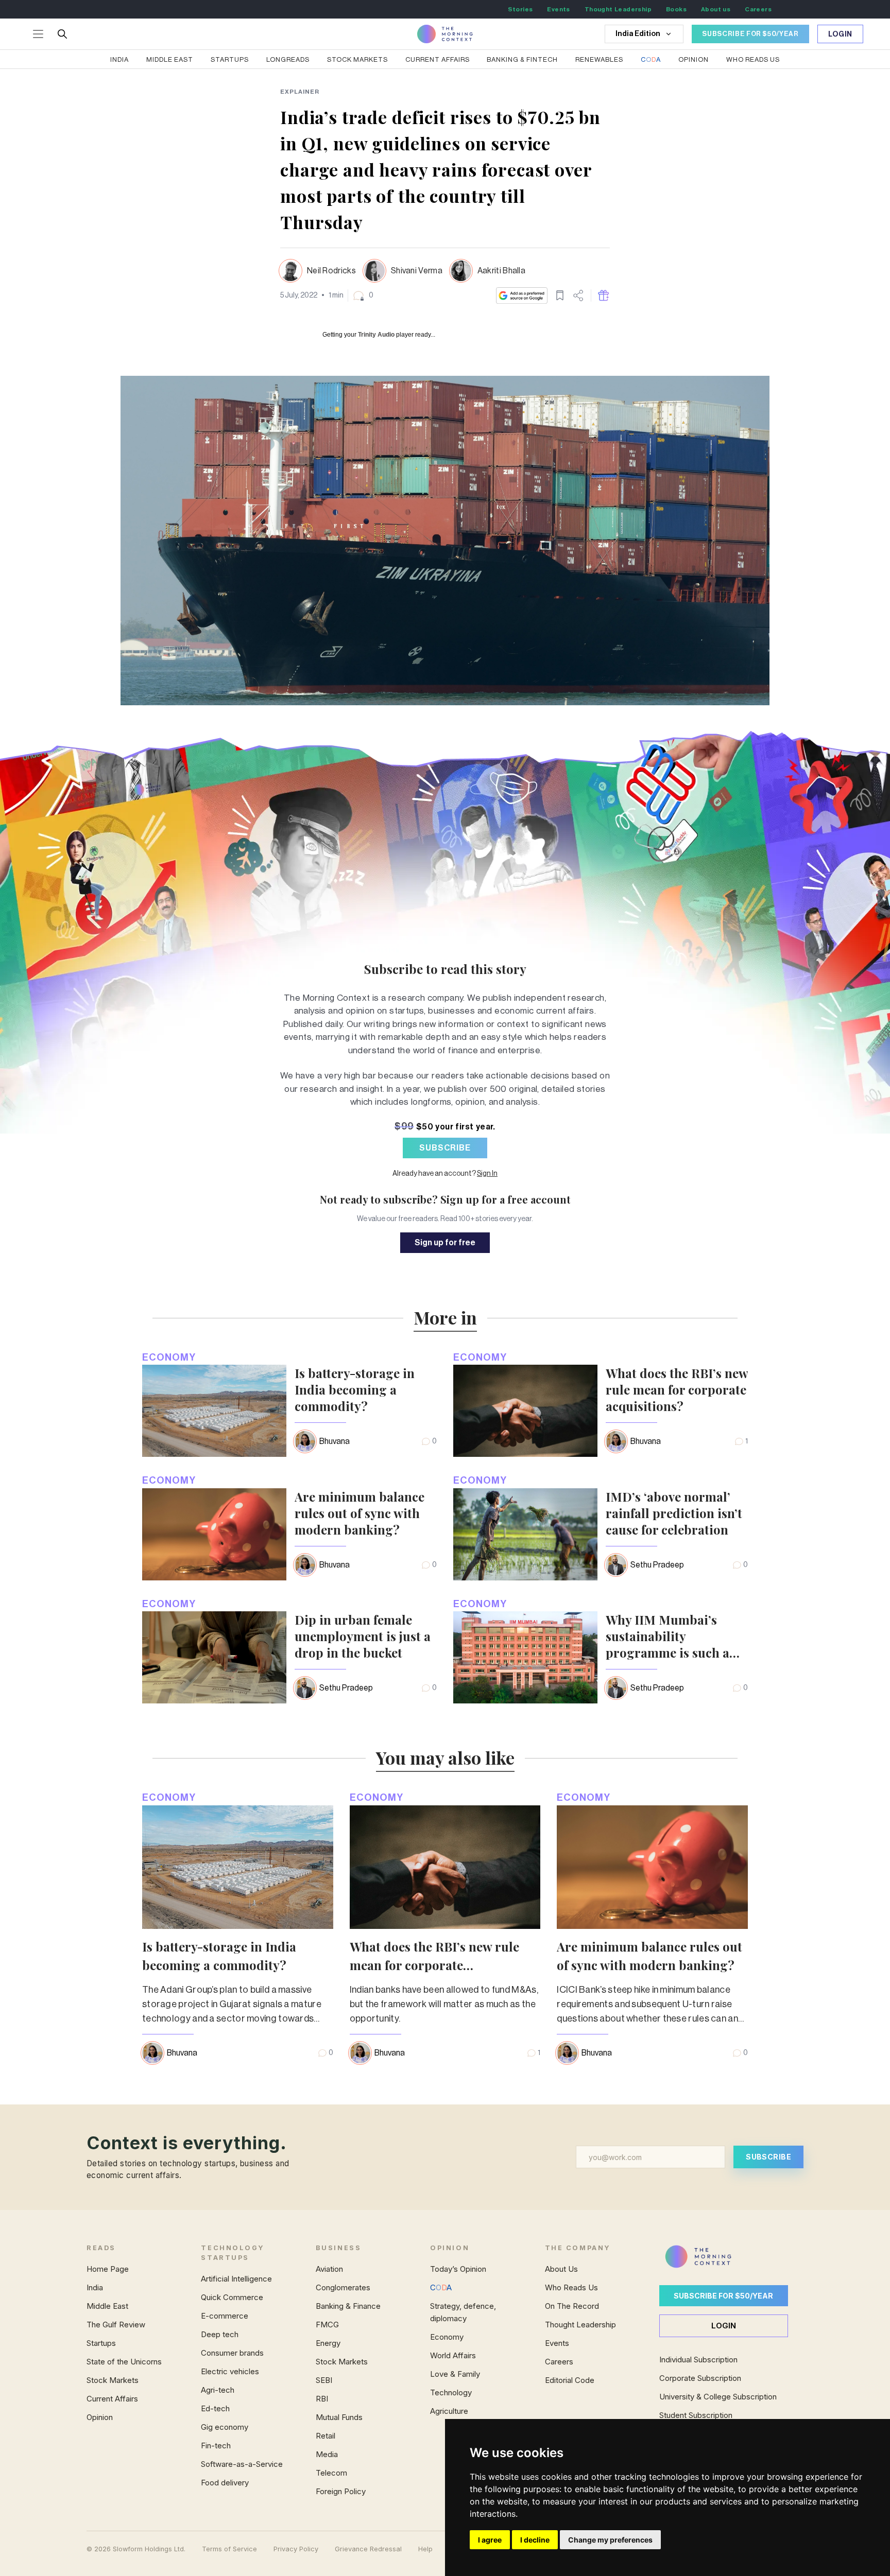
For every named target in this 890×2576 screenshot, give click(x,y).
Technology (451, 2392)
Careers (758, 9)
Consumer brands (232, 2353)
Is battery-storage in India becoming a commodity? (355, 1389)
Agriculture (449, 2411)
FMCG (327, 2325)
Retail (326, 2436)
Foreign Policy (341, 2491)
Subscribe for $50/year (723, 2296)
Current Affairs (438, 59)
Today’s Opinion (458, 2269)
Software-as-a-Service (242, 2464)
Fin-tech (216, 2446)
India (119, 59)
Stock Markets (357, 59)
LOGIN (724, 2326)
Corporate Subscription (700, 2378)
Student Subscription (696, 2415)
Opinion (694, 59)
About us (716, 9)
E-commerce (225, 2316)
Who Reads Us (571, 2287)
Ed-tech (215, 2408)
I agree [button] (490, 2540)
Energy (328, 2343)
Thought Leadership (618, 9)
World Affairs (453, 2355)
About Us (561, 2269)
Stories (520, 9)
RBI (322, 2399)
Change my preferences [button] (610, 2540)
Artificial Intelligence (236, 2279)
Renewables (599, 59)
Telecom (331, 2473)
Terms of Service (229, 2549)
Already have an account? (445, 1174)
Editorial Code (570, 2380)
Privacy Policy (296, 2549)
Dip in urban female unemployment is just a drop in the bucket (363, 1636)
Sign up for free (445, 1243)
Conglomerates (343, 2287)
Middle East (170, 59)
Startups (230, 59)
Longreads (288, 59)
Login (841, 34)
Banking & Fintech (522, 59)
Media (327, 2454)
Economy (169, 1357)
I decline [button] (535, 2540)
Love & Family (455, 2374)
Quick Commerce (232, 2297)
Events (558, 9)
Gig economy (225, 2427)
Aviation (329, 2269)
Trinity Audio (376, 335)
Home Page (108, 2269)
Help (425, 2549)
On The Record (572, 2306)
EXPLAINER (300, 92)
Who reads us (753, 59)
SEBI (324, 2380)
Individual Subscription (698, 2360)
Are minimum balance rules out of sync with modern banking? (360, 1513)
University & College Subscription (718, 2397)
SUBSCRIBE (445, 1148)
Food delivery (225, 2483)
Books (676, 9)
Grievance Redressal (368, 2549)
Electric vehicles (230, 2371)
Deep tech (220, 2334)
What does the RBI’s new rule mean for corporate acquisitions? (677, 1389)
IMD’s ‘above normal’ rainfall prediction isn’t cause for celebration (674, 1513)
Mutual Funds (339, 2417)
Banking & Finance (348, 2306)
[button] (363, 295)
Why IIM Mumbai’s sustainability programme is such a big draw (667, 1636)
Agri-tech (218, 2390)
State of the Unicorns (124, 2362)
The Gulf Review (116, 2325)
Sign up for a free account (506, 1199)
